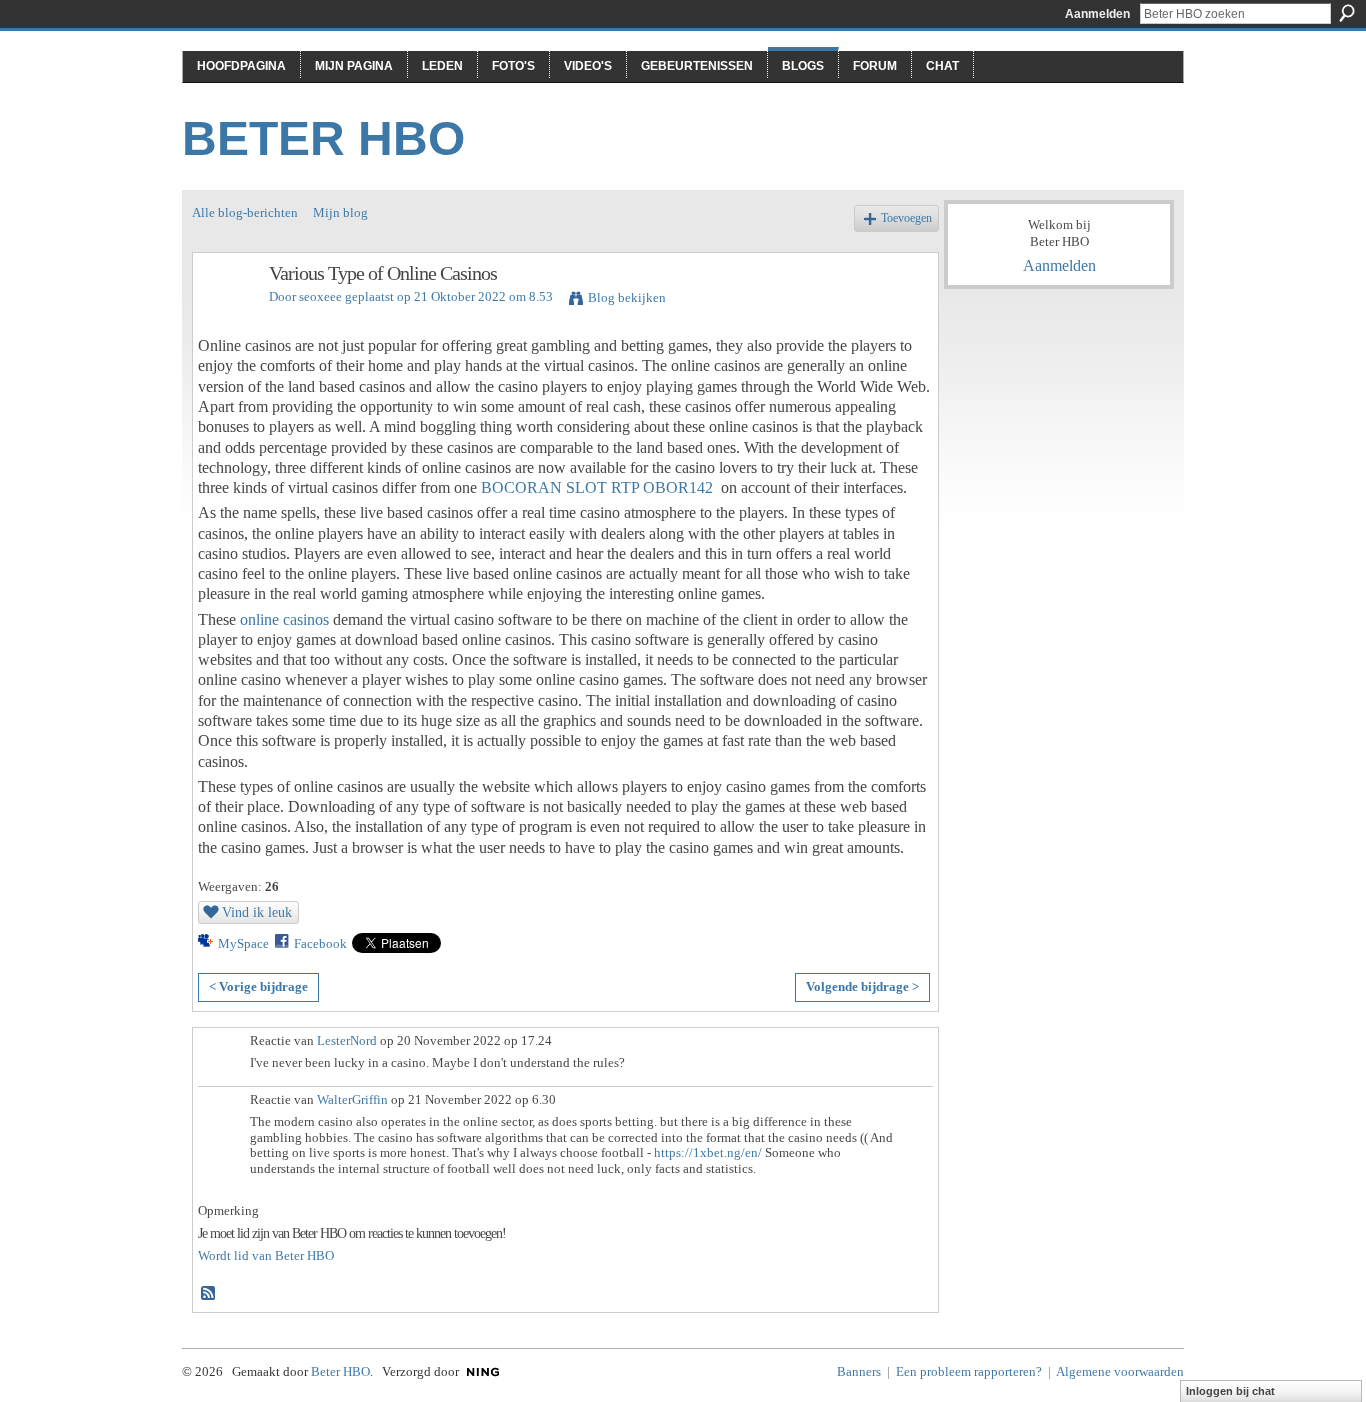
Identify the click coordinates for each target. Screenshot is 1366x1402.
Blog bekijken (627, 297)
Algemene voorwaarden (1120, 1371)
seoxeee (320, 296)
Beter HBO (323, 138)
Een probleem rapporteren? (969, 1371)
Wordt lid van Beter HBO (266, 1255)
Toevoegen (906, 218)
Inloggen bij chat (1230, 1391)
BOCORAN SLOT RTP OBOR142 (597, 487)
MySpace (243, 943)
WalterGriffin (352, 1099)
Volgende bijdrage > (862, 986)
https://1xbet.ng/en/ (708, 1152)
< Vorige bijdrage (258, 986)
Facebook (320, 943)
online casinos (284, 619)
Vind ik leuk (257, 912)
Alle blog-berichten (245, 212)
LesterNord (347, 1040)
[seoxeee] (225, 316)
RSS (209, 1294)
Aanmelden (1097, 14)
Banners (859, 1371)
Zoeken (1347, 13)
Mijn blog (340, 212)
